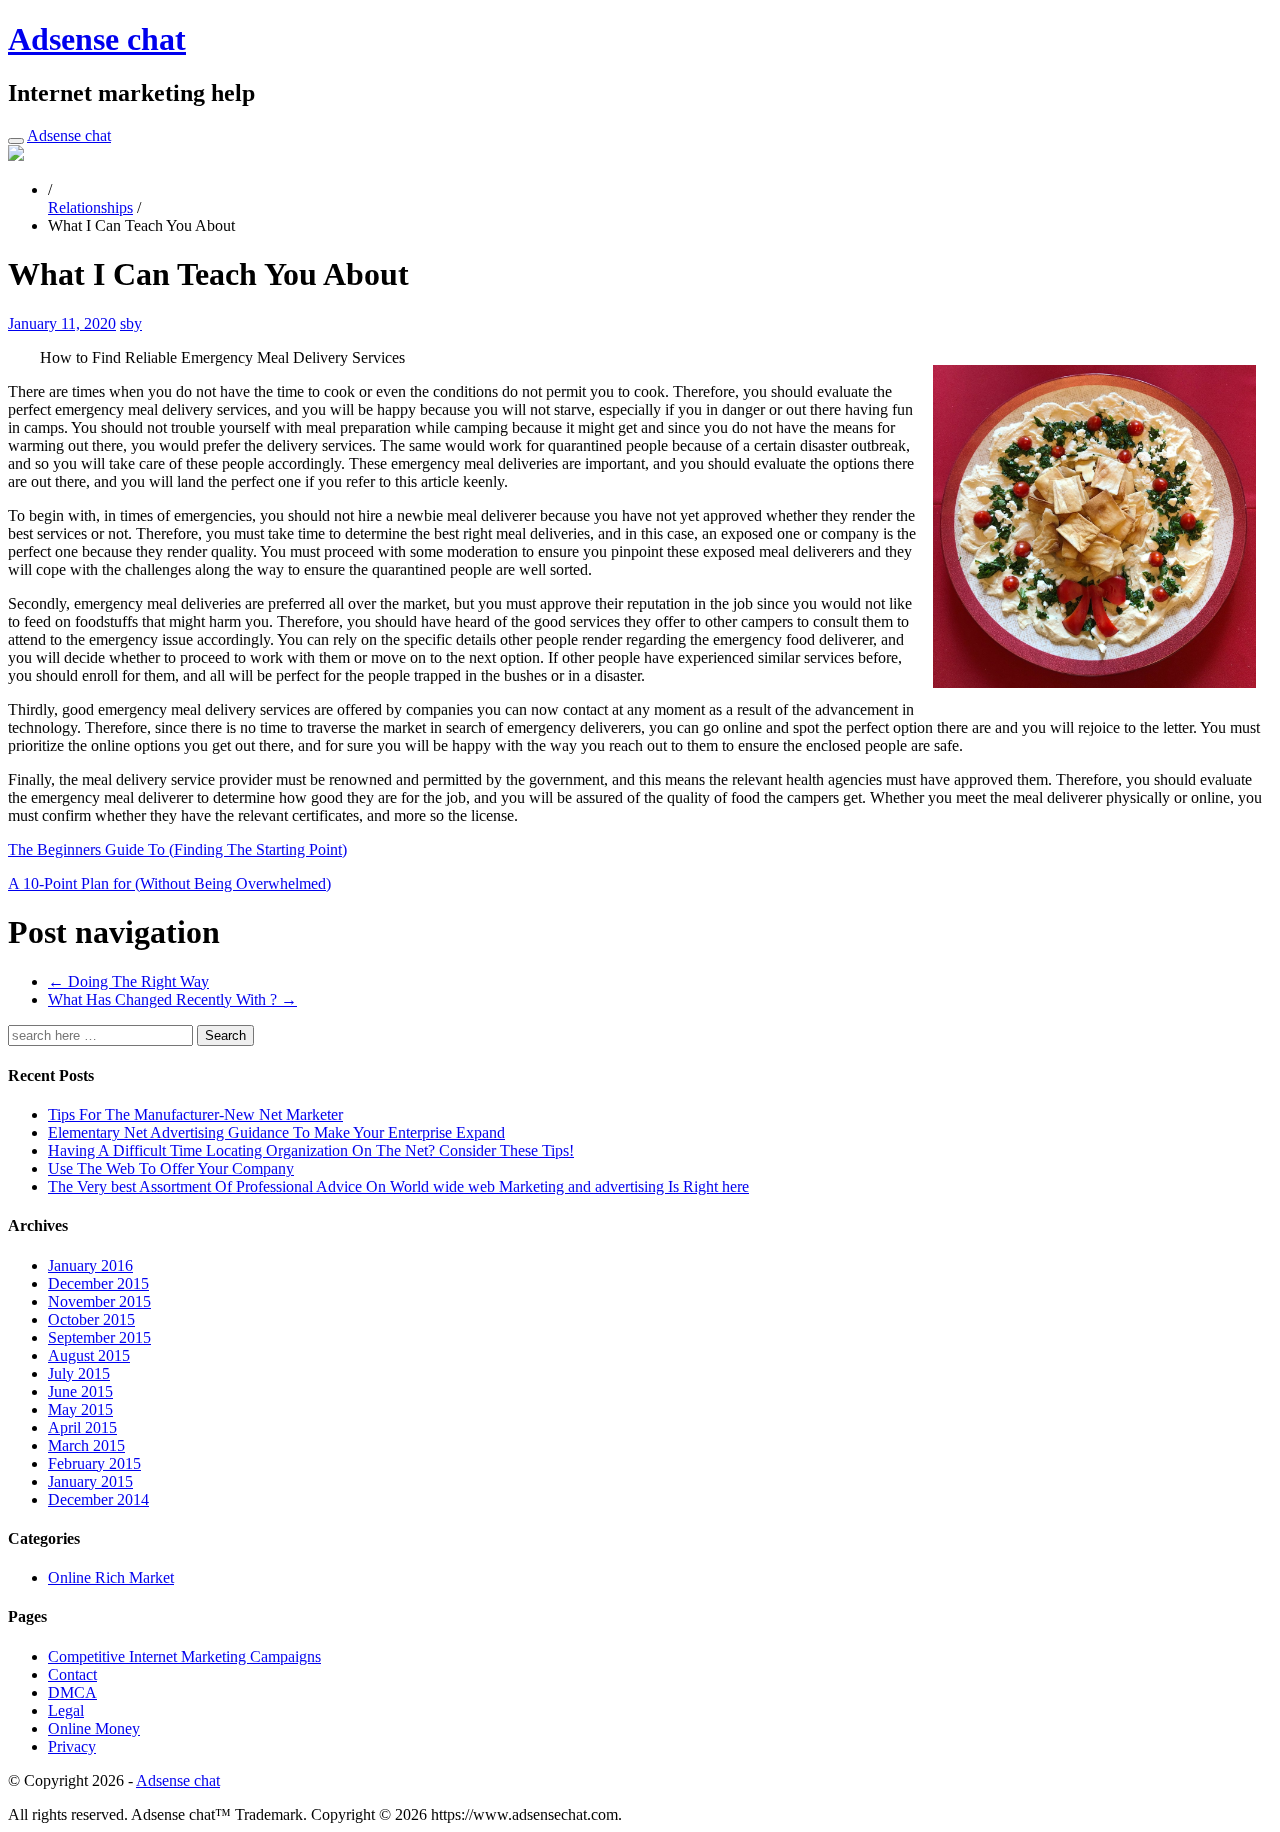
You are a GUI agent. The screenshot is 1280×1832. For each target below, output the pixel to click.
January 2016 (90, 1265)
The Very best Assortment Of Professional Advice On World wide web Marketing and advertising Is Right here (398, 1186)
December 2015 (98, 1283)
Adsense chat (97, 39)
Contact (72, 1674)
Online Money (94, 1728)
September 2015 (99, 1337)
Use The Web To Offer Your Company (171, 1168)
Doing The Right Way (128, 981)
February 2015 (94, 1463)
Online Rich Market (111, 1577)
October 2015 (91, 1319)
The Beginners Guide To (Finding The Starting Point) (177, 849)
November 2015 (99, 1301)
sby (131, 323)
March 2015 (86, 1445)
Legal (66, 1710)
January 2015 (90, 1481)
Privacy (72, 1746)
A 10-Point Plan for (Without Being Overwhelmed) (169, 883)
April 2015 (82, 1427)
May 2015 (80, 1409)
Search (225, 1035)
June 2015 (80, 1391)
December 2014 (98, 1499)
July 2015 (79, 1373)
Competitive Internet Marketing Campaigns (184, 1656)
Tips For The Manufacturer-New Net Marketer (195, 1114)
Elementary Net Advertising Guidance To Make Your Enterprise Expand (276, 1132)
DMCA (72, 1692)
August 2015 (89, 1355)
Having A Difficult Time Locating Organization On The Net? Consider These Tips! (311, 1150)
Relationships (90, 207)
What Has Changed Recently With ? (172, 999)
